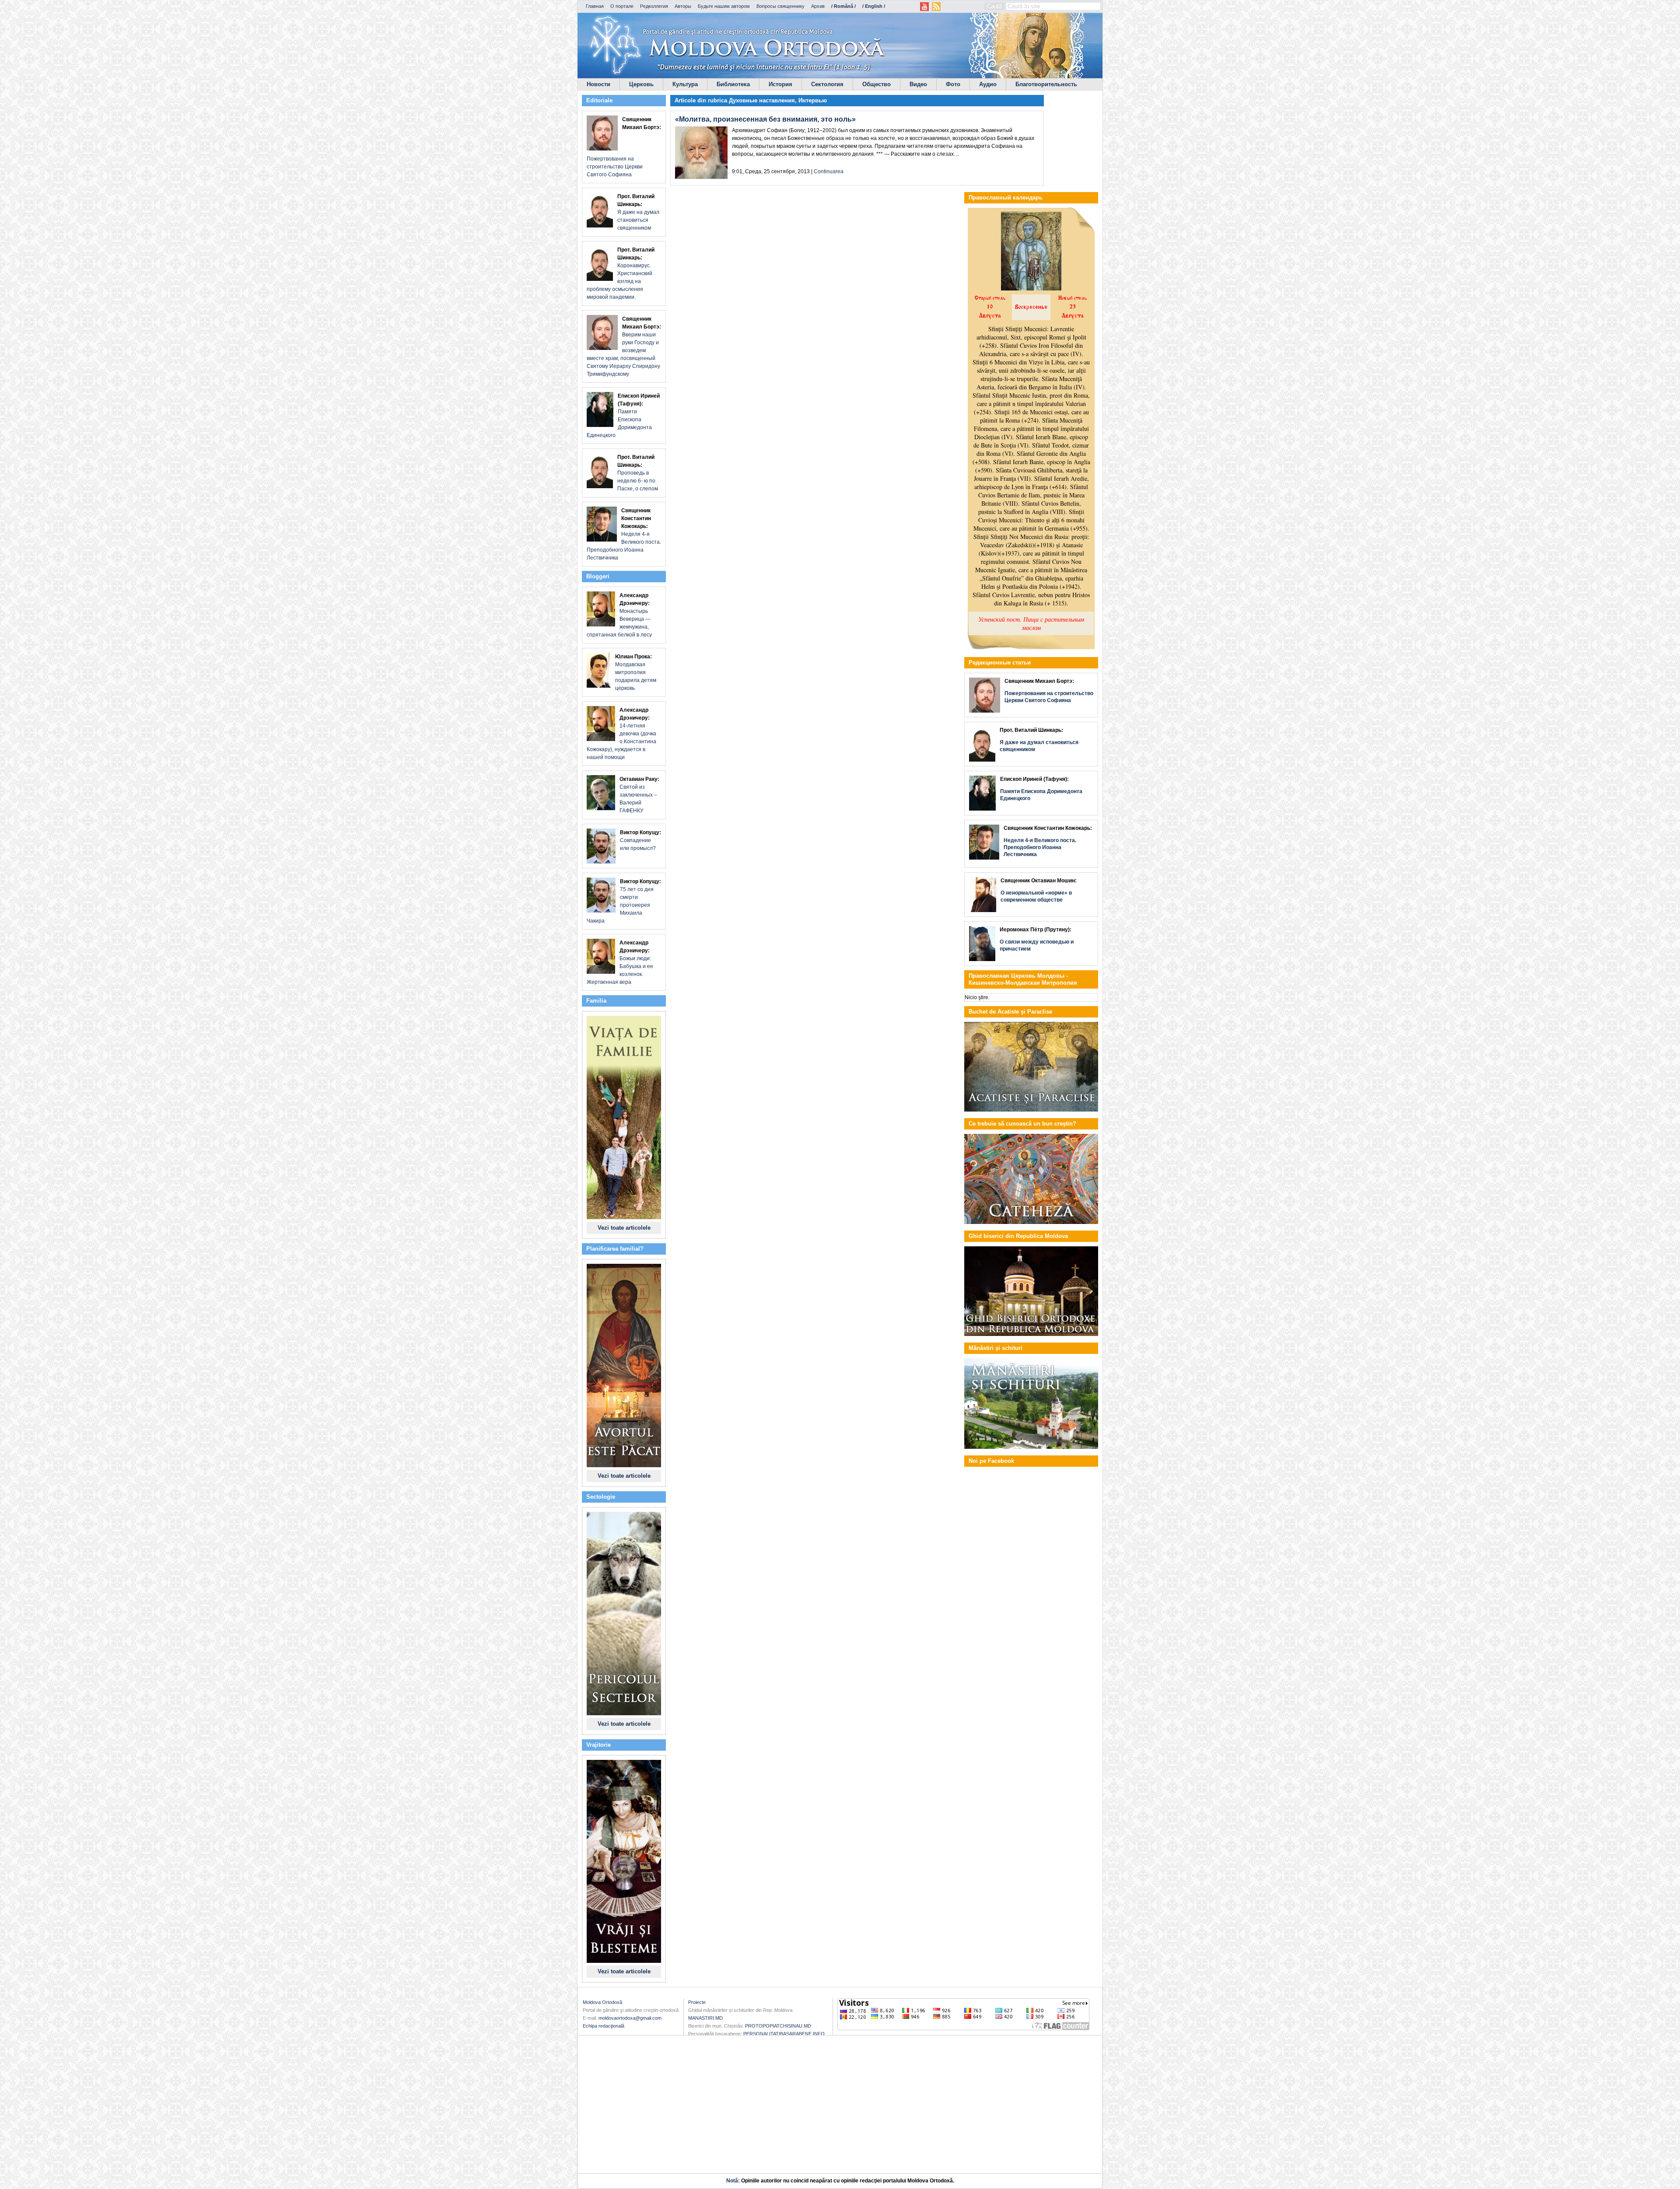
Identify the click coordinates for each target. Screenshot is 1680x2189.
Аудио (988, 84)
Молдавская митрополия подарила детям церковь (636, 672)
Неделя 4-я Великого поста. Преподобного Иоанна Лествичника (624, 534)
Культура (685, 84)
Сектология (827, 84)
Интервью (813, 100)
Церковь (641, 84)
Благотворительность (1046, 84)
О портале (622, 6)
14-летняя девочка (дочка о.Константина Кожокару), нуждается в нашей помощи (621, 734)
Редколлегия (654, 6)
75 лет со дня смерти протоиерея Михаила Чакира (624, 901)
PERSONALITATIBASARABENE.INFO (784, 2034)
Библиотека (733, 84)
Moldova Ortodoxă (602, 2002)
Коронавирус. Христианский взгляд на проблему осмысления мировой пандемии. (621, 273)
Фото (953, 84)
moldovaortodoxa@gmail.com (630, 2018)
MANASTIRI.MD (705, 2018)
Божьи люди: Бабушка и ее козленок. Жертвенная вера (620, 962)
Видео (918, 84)
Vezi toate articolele (624, 1228)
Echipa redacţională (604, 2026)
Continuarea (829, 171)
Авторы (683, 6)
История (780, 84)
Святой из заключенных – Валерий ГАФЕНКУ (639, 795)
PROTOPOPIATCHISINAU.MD (778, 2026)
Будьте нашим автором (724, 6)
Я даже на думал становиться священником (638, 212)
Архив (818, 6)
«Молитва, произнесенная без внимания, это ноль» (765, 119)
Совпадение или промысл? (640, 840)
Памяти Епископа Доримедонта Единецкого (623, 416)
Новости (598, 84)
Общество (877, 84)
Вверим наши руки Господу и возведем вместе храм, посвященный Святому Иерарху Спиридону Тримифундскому (624, 346)
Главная (595, 6)
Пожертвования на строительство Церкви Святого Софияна (624, 147)
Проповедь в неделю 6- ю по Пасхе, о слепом (638, 473)
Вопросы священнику (780, 6)
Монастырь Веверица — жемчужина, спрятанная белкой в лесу (619, 615)
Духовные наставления (762, 100)
